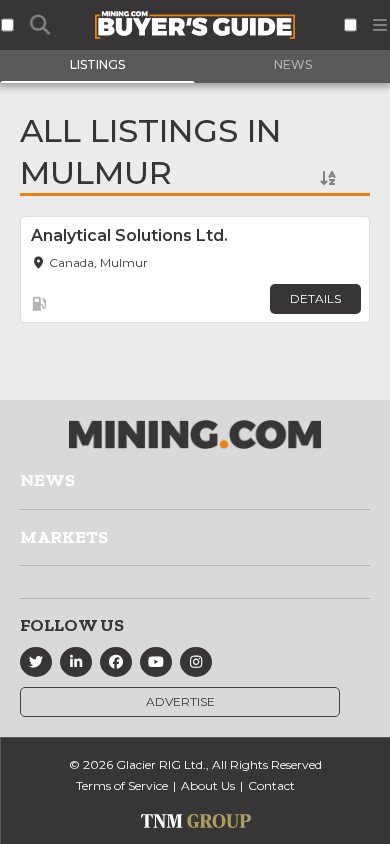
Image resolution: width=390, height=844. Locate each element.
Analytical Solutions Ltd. (129, 235)
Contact (271, 785)
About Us (208, 785)
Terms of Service (122, 785)
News (47, 480)
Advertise (180, 701)
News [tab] (293, 64)
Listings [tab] (97, 64)
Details (315, 298)
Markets (64, 537)
